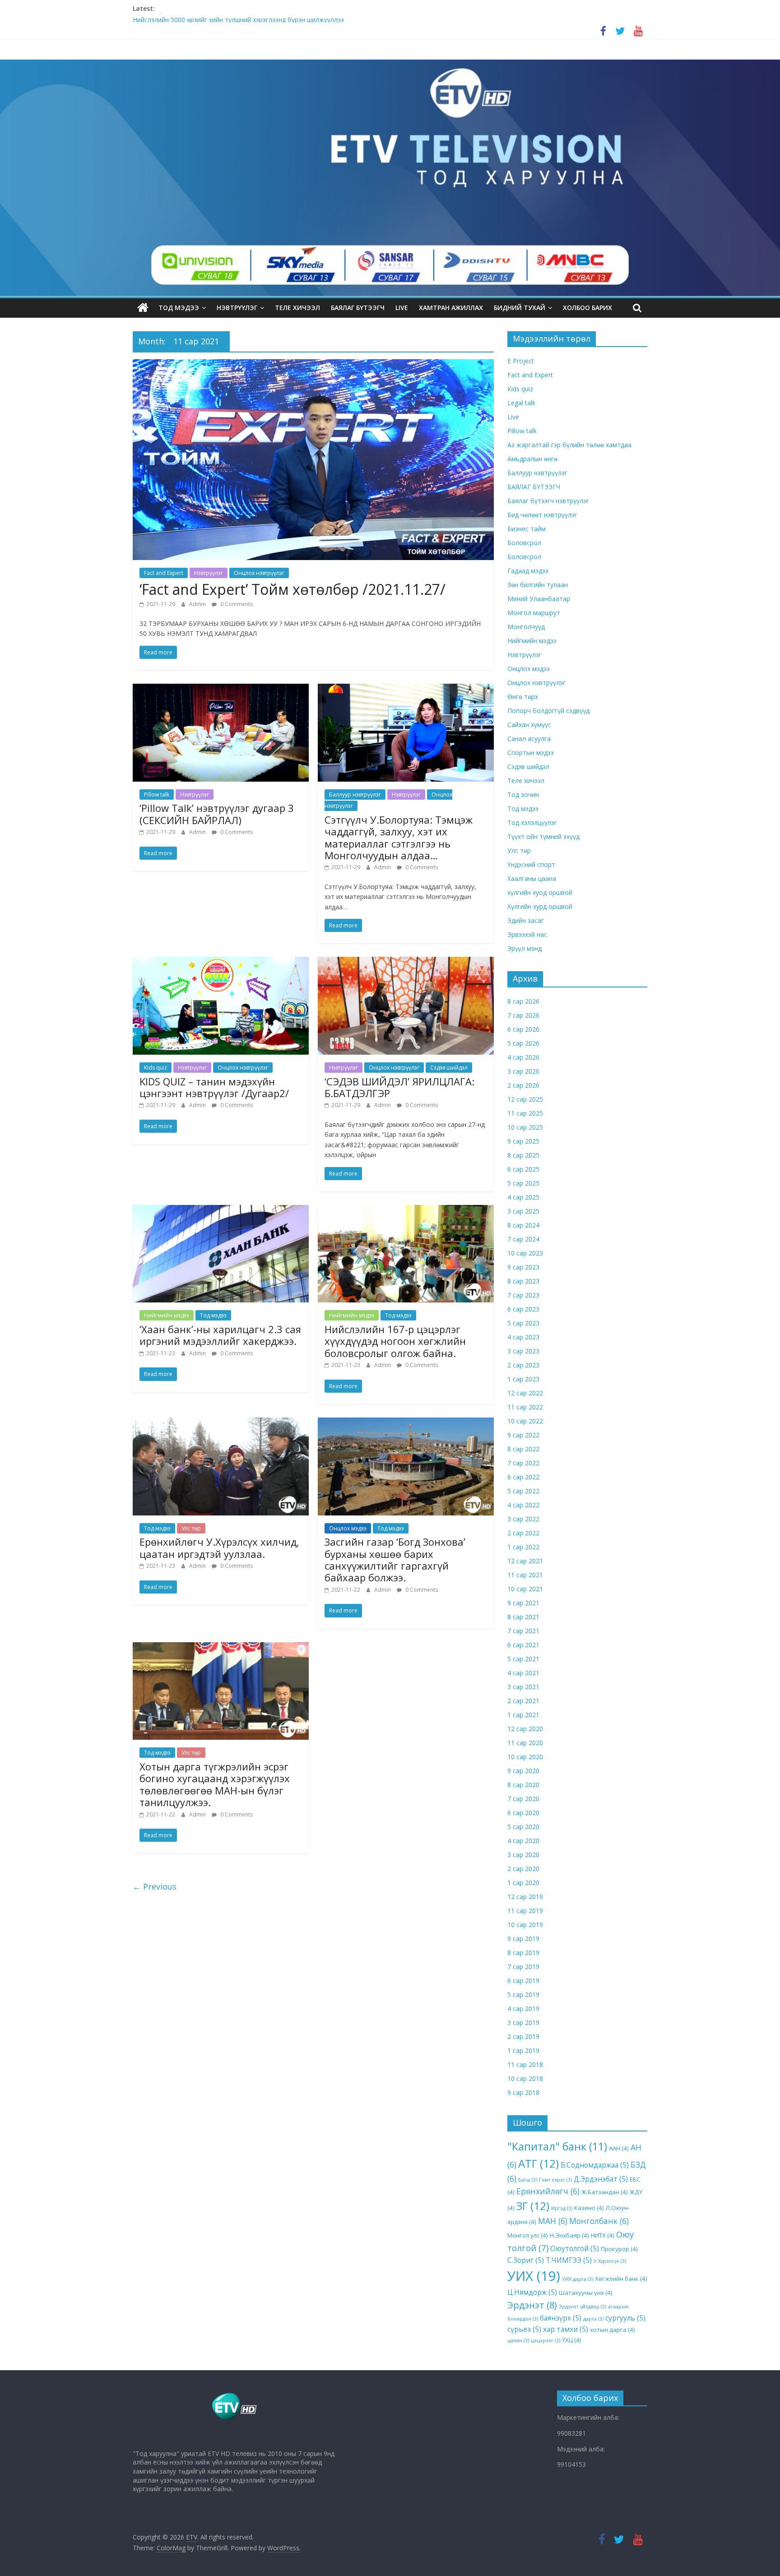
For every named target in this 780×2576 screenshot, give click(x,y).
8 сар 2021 (523, 1617)
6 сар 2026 (523, 1029)
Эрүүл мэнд (525, 948)
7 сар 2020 (523, 1799)
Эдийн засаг (526, 920)
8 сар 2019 (523, 1953)
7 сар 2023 (523, 1295)
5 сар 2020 (523, 1827)
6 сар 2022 (523, 1477)
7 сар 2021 (523, 1631)
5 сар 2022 (523, 1491)
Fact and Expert (164, 573)
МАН (553, 2221)
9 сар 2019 (523, 1939)
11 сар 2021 (525, 1575)
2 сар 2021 (523, 1701)
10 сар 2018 (525, 2078)
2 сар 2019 (523, 2036)
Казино (589, 2208)
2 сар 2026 (523, 1085)
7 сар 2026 (523, 1015)
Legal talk (521, 403)
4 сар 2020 (523, 1841)
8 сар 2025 (523, 1155)
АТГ (539, 2163)
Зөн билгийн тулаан (538, 585)
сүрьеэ (524, 2329)
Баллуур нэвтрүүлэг (355, 795)
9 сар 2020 (523, 1771)
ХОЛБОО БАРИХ (587, 308)
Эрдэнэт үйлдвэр (583, 2307)
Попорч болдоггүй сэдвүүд (548, 711)
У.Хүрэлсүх (610, 2261)
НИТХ (603, 2235)
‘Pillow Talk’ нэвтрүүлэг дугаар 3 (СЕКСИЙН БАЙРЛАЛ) (217, 814)
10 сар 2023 (525, 1253)
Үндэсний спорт (531, 864)
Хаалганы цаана (532, 878)
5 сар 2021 (523, 1659)
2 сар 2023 (523, 1365)
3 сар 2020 (523, 1855)
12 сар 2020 (525, 1729)
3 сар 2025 (523, 1211)
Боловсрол (524, 543)
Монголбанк (599, 2221)
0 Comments (236, 604)
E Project (521, 361)
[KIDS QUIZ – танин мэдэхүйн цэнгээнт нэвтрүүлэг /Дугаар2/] (221, 962)
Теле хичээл (297, 308)
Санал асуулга (529, 739)
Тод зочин (523, 795)
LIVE (402, 308)
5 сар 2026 (523, 1043)
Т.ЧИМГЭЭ (569, 2260)
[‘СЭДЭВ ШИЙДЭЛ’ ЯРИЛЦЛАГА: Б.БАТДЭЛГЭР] (406, 962)
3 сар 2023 (523, 1351)
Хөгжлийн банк (621, 2279)
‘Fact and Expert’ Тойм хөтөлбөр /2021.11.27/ (292, 589)
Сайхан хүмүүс (529, 725)
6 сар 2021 (523, 1645)
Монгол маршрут (534, 613)
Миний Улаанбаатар (539, 599)
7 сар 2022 (523, 1463)
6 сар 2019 (523, 1981)
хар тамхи (566, 2329)
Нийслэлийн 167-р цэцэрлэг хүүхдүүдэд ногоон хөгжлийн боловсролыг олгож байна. (395, 1341)
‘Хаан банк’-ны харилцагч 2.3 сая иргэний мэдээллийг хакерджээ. (220, 1335)
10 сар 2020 (525, 1757)
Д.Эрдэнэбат (601, 2179)
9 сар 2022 (523, 1435)
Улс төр (191, 1528)
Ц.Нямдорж (532, 2292)
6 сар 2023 (523, 1309)
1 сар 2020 (523, 1883)
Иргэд (562, 2208)
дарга (593, 2319)
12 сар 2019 (525, 1897)
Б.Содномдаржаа (595, 2165)
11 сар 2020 (525, 1743)
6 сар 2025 (523, 1169)
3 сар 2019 (523, 2022)
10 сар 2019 (525, 1925)
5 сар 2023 (523, 1323)
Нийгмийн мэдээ (167, 1315)
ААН (619, 2148)
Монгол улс (528, 2235)
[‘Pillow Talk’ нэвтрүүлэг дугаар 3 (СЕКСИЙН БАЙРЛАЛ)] (221, 689)
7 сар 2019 (523, 1967)
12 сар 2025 (525, 1099)
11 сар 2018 (525, 2064)
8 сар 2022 (523, 1449)
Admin (198, 604)
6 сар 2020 (523, 1813)
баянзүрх (561, 2318)
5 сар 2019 (523, 1995)
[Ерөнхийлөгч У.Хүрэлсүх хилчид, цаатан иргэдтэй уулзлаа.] (221, 1423)
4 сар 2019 (523, 2008)
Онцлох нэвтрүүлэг (259, 573)
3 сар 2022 (523, 1519)
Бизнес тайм (527, 529)
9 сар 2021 (523, 1603)
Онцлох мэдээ (348, 1528)
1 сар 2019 (523, 2050)
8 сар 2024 (523, 1225)
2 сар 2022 (523, 1533)
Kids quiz (156, 1068)
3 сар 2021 (523, 1687)
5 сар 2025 (523, 1183)
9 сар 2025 (523, 1141)
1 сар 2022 (523, 1547)
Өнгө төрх (523, 697)
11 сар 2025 (525, 1113)
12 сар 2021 (525, 1561)
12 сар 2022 (525, 1393)
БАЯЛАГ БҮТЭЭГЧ (358, 308)
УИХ (534, 2276)
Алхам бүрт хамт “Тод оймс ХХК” (183, 18)
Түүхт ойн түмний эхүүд (543, 836)
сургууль (625, 2318)
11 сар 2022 (525, 1407)
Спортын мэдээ (531, 753)
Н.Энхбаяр (569, 2235)
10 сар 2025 (525, 1127)
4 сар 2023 (523, 1337)
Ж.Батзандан (605, 2192)
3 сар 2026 (523, 1071)
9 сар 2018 (523, 2092)
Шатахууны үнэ (586, 2293)
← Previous (155, 1886)
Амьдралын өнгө (532, 459)
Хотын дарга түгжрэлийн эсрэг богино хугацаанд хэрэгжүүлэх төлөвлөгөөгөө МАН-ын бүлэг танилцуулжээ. (215, 1784)
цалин (518, 2340)
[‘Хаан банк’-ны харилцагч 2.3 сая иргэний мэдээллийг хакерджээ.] (221, 1210)
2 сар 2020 (523, 1869)
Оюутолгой (575, 2248)
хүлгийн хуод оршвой (540, 892)
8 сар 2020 (523, 1785)
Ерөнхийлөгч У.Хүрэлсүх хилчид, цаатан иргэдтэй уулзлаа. (219, 1547)
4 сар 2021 (523, 1673)
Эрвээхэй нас (527, 934)
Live (513, 417)
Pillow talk (157, 795)
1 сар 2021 (523, 1715)
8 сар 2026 (523, 1001)
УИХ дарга (578, 2279)
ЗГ (533, 2206)
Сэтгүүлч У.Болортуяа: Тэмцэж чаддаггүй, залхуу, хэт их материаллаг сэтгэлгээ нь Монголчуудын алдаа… (399, 837)
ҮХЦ (572, 2340)
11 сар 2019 (525, 1911)
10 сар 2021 (525, 1589)
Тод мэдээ (179, 308)
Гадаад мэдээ (528, 571)
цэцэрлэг (546, 2340)
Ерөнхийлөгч (548, 2191)
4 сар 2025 (523, 1197)
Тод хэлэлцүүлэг (532, 822)
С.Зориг (526, 2260)
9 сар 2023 (523, 1267)
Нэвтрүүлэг (237, 308)
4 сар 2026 (523, 1057)
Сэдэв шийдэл (449, 1068)
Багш (528, 2180)
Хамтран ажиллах (451, 308)
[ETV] (143, 308)
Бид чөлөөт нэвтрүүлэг (542, 515)
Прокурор (619, 2249)
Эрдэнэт (532, 2305)
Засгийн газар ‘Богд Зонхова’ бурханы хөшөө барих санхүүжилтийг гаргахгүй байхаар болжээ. (395, 1559)
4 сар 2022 (523, 1505)
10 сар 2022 (525, 1421)
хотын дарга (613, 2330)
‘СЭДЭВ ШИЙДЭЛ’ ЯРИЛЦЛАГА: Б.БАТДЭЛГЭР (399, 1087)
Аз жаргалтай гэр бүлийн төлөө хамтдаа (569, 445)
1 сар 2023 (523, 1379)
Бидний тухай (520, 308)
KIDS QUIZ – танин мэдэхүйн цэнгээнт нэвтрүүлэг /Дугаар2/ (214, 1087)
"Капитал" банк (557, 2146)
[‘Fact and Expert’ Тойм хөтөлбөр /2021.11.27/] (313, 365)
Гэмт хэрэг (555, 2180)
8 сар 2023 (523, 1281)
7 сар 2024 (523, 1239)
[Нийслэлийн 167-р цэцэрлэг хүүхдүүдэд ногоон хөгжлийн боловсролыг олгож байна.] (406, 1210)
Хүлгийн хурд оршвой (540, 906)
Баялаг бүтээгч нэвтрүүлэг (548, 501)
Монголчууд (526, 627)
